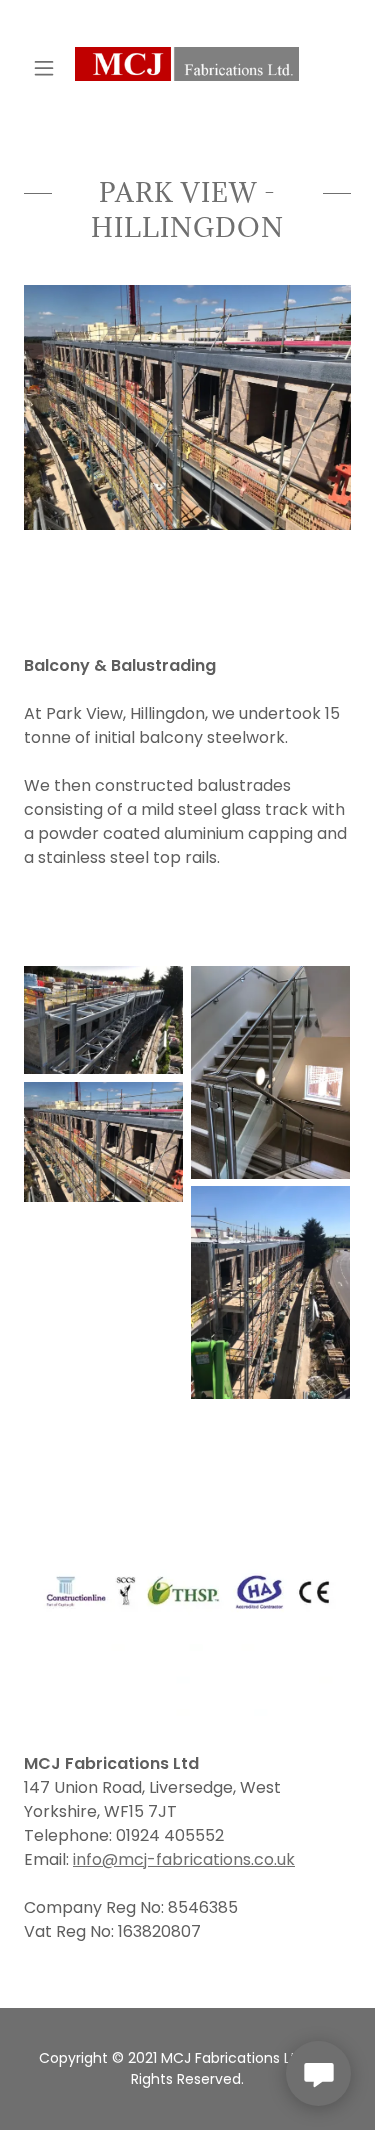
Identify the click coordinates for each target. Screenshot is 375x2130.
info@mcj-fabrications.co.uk (184, 1859)
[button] (48, 68)
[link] (187, 67)
